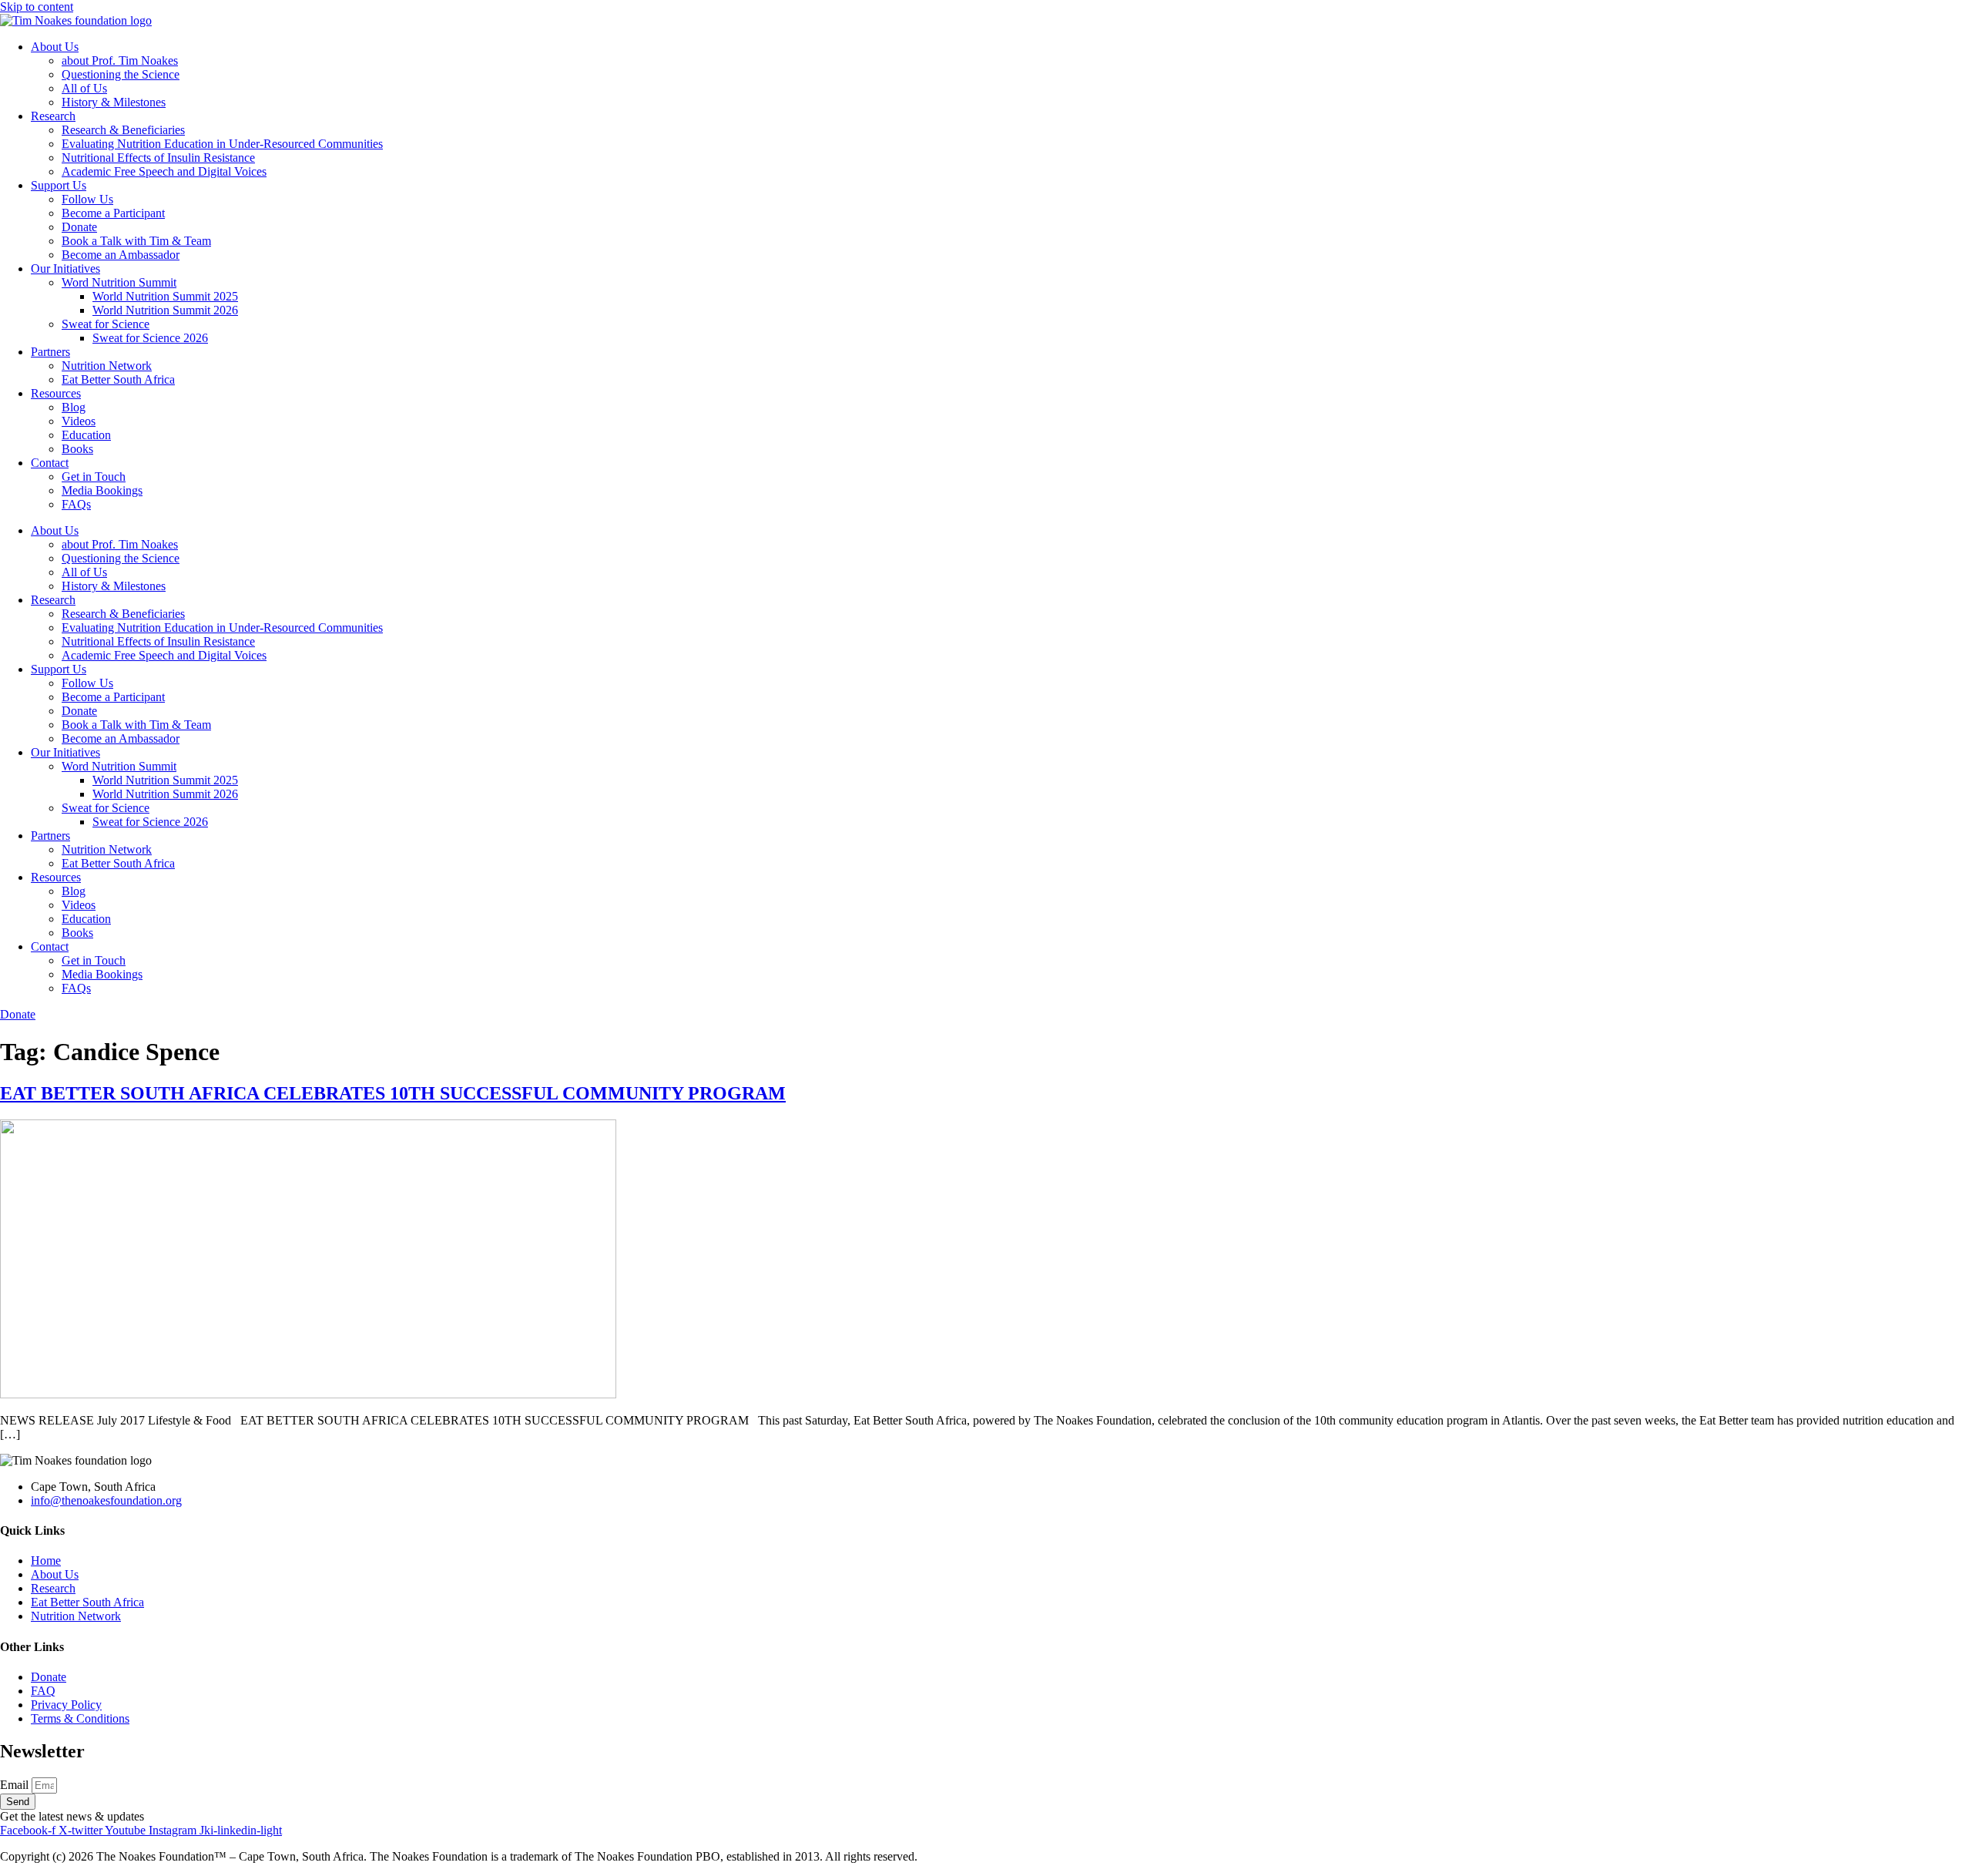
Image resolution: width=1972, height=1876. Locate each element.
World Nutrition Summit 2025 (165, 296)
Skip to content (37, 7)
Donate (79, 227)
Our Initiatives (65, 268)
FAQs (76, 504)
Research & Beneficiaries (123, 130)
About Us (55, 47)
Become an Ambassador (121, 255)
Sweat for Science (106, 324)
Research (53, 116)
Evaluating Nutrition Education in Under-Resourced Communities (222, 144)
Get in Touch (94, 477)
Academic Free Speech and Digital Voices (164, 171)
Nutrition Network (107, 366)
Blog (74, 407)
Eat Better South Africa (118, 379)
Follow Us (87, 199)
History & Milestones (114, 102)
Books (77, 449)
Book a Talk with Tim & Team (136, 241)
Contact (50, 463)
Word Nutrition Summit (119, 282)
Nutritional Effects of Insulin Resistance (158, 158)
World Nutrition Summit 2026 (165, 310)
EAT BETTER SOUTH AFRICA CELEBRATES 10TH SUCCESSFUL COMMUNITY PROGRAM (393, 1093)
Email (16, 1785)
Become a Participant (113, 213)
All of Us (84, 88)
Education (86, 435)
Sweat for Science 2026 (150, 338)
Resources (56, 393)
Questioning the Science (121, 74)
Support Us (59, 185)
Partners (50, 352)
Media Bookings (102, 490)
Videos (79, 421)
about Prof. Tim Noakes (120, 60)
